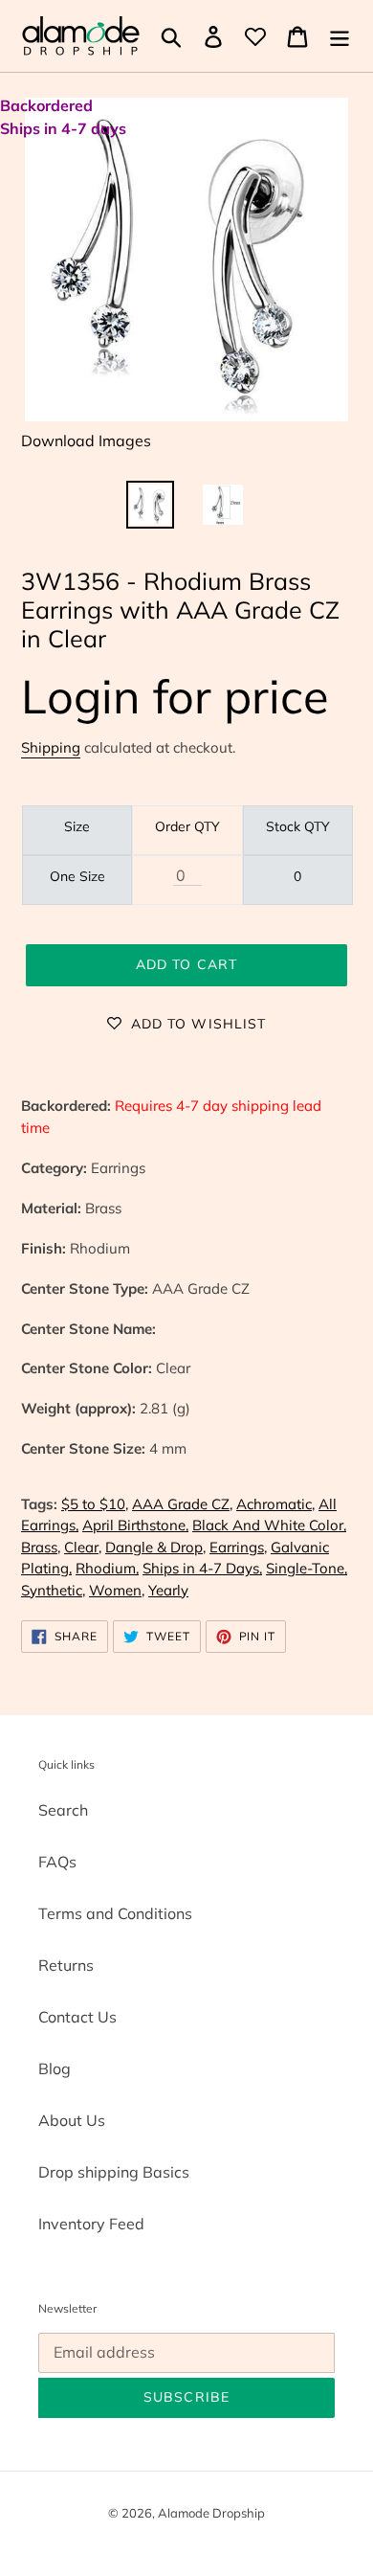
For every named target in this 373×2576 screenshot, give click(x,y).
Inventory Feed (91, 2224)
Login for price (175, 696)
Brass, (41, 1547)
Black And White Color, (269, 1525)
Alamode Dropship (211, 2513)
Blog (55, 2068)
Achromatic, (275, 1504)
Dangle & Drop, (155, 1547)
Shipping (51, 747)
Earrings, (238, 1547)
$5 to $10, (95, 1504)
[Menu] (340, 36)
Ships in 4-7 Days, (202, 1568)
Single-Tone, (307, 1568)
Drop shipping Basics (114, 2172)
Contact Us (77, 2017)
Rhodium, (107, 1568)
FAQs (57, 1862)
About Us (72, 2120)
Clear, (83, 1547)
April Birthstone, (135, 1525)
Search (63, 1810)
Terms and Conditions (115, 1913)
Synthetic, (53, 1590)
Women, (117, 1590)
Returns (66, 1965)
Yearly (168, 1590)
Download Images (86, 441)
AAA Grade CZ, (182, 1504)
